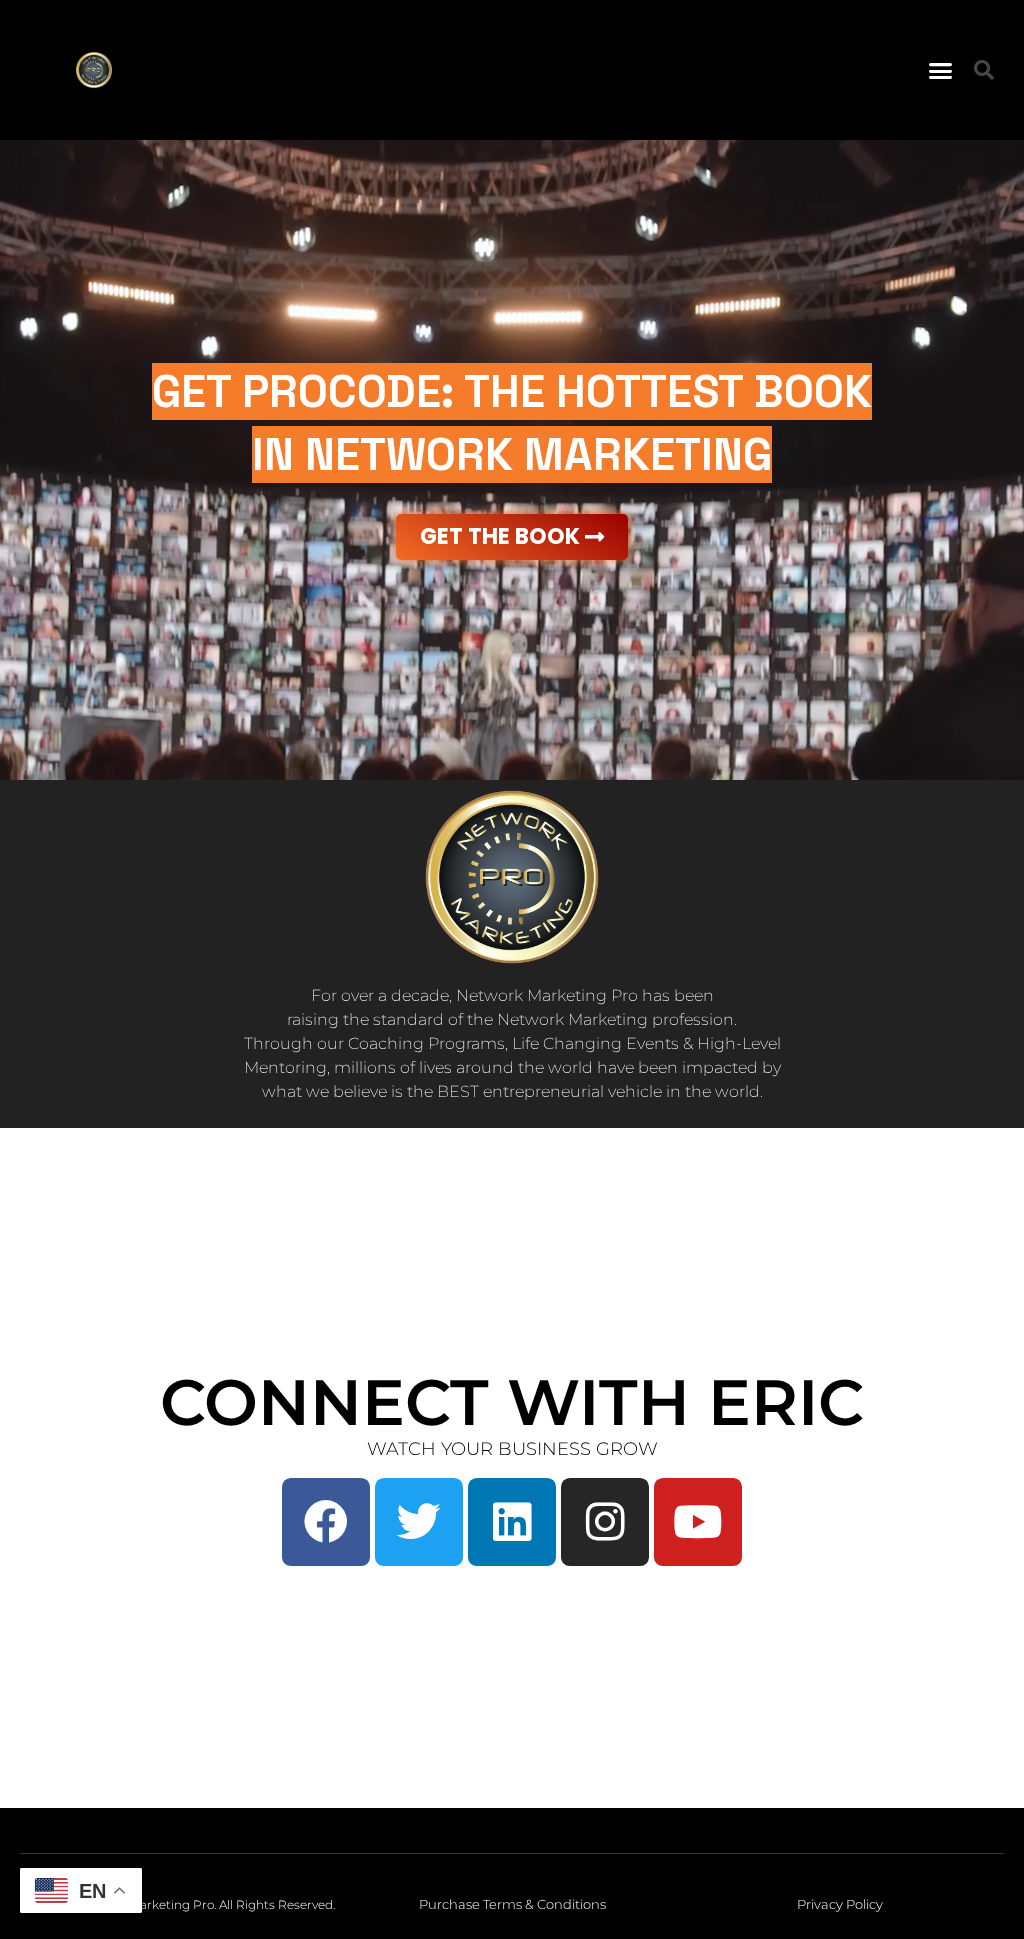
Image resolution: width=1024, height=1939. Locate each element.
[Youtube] (698, 1522)
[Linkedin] (512, 1522)
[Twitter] (419, 1522)
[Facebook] (326, 1522)
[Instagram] (605, 1522)
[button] (941, 70)
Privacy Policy (840, 1904)
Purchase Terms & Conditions (512, 1904)
